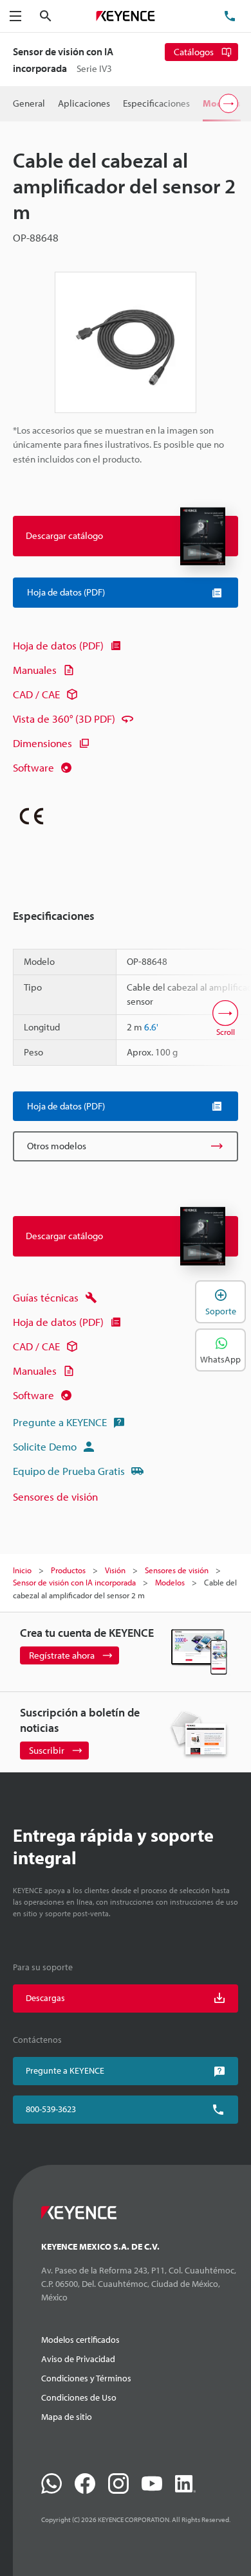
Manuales (35, 670)
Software (33, 767)
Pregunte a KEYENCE (60, 1422)
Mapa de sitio (67, 2417)
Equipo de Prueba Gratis (69, 1471)
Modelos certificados (80, 2340)
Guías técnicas (46, 1297)
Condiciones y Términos (86, 2378)
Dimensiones (42, 743)
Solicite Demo (45, 1446)
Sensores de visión (55, 1496)
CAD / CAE (36, 694)
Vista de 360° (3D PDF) (64, 719)
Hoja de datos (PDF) (58, 645)
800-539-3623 (51, 2109)
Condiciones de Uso (79, 2397)
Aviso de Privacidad (78, 2359)
